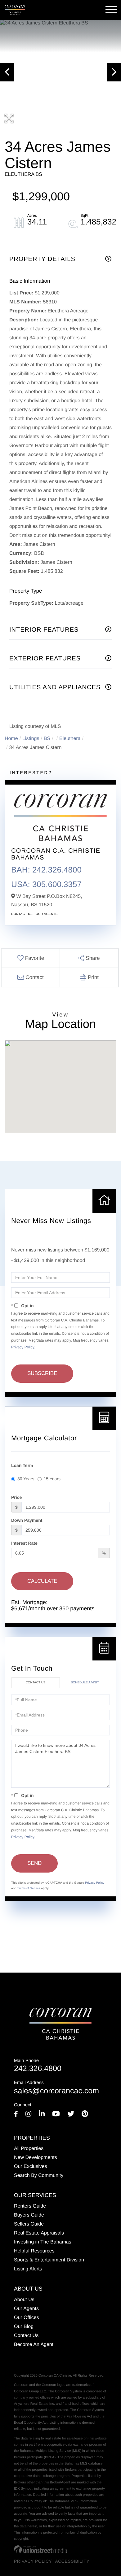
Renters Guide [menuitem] (30, 2206)
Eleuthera (70, 739)
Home (11, 739)
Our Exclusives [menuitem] (31, 2167)
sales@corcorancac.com (56, 2088)
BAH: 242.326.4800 (46, 870)
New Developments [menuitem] (36, 2158)
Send (34, 1863)
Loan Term (22, 1465)
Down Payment (27, 1520)
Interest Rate (24, 1543)
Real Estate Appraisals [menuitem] (39, 2233)
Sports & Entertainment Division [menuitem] (49, 2260)
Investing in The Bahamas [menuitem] (43, 2242)
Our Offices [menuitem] (27, 2318)
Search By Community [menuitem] (39, 2176)
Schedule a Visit (85, 1683)
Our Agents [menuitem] (26, 2309)
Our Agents (47, 914)
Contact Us (22, 914)
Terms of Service (29, 1888)
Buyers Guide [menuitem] (29, 2215)
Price (16, 1497)
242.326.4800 (38, 2066)
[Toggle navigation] (111, 10)
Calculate (42, 1581)
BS (47, 739)
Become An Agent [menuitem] (34, 2345)
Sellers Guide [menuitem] (29, 2224)
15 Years (52, 1479)
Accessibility (72, 2561)
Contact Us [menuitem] (26, 2336)
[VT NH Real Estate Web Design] (40, 2549)
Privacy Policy (23, 1347)
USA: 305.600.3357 (46, 884)
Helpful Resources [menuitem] (34, 2251)
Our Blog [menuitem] (24, 2327)
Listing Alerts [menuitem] (28, 2269)
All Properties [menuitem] (29, 2149)
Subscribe (42, 1373)
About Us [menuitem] (24, 2300)
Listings (31, 739)
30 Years (26, 1479)
